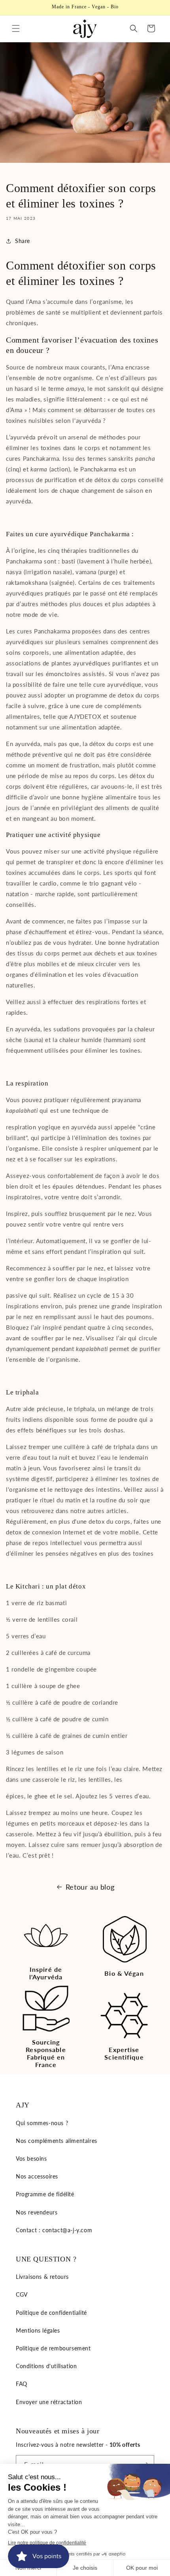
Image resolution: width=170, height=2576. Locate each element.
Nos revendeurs (37, 2212)
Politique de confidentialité (51, 2313)
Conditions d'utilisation (46, 2366)
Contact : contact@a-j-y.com (54, 2230)
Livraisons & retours (42, 2277)
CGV (22, 2294)
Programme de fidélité (45, 2194)
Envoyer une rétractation (49, 2402)
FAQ (22, 2384)
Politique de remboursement (53, 2348)
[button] (16, 28)
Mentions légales (38, 2330)
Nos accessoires (37, 2176)
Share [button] (23, 241)
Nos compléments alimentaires (57, 2141)
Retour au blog (90, 1887)
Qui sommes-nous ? (42, 2123)
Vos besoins (31, 2159)
